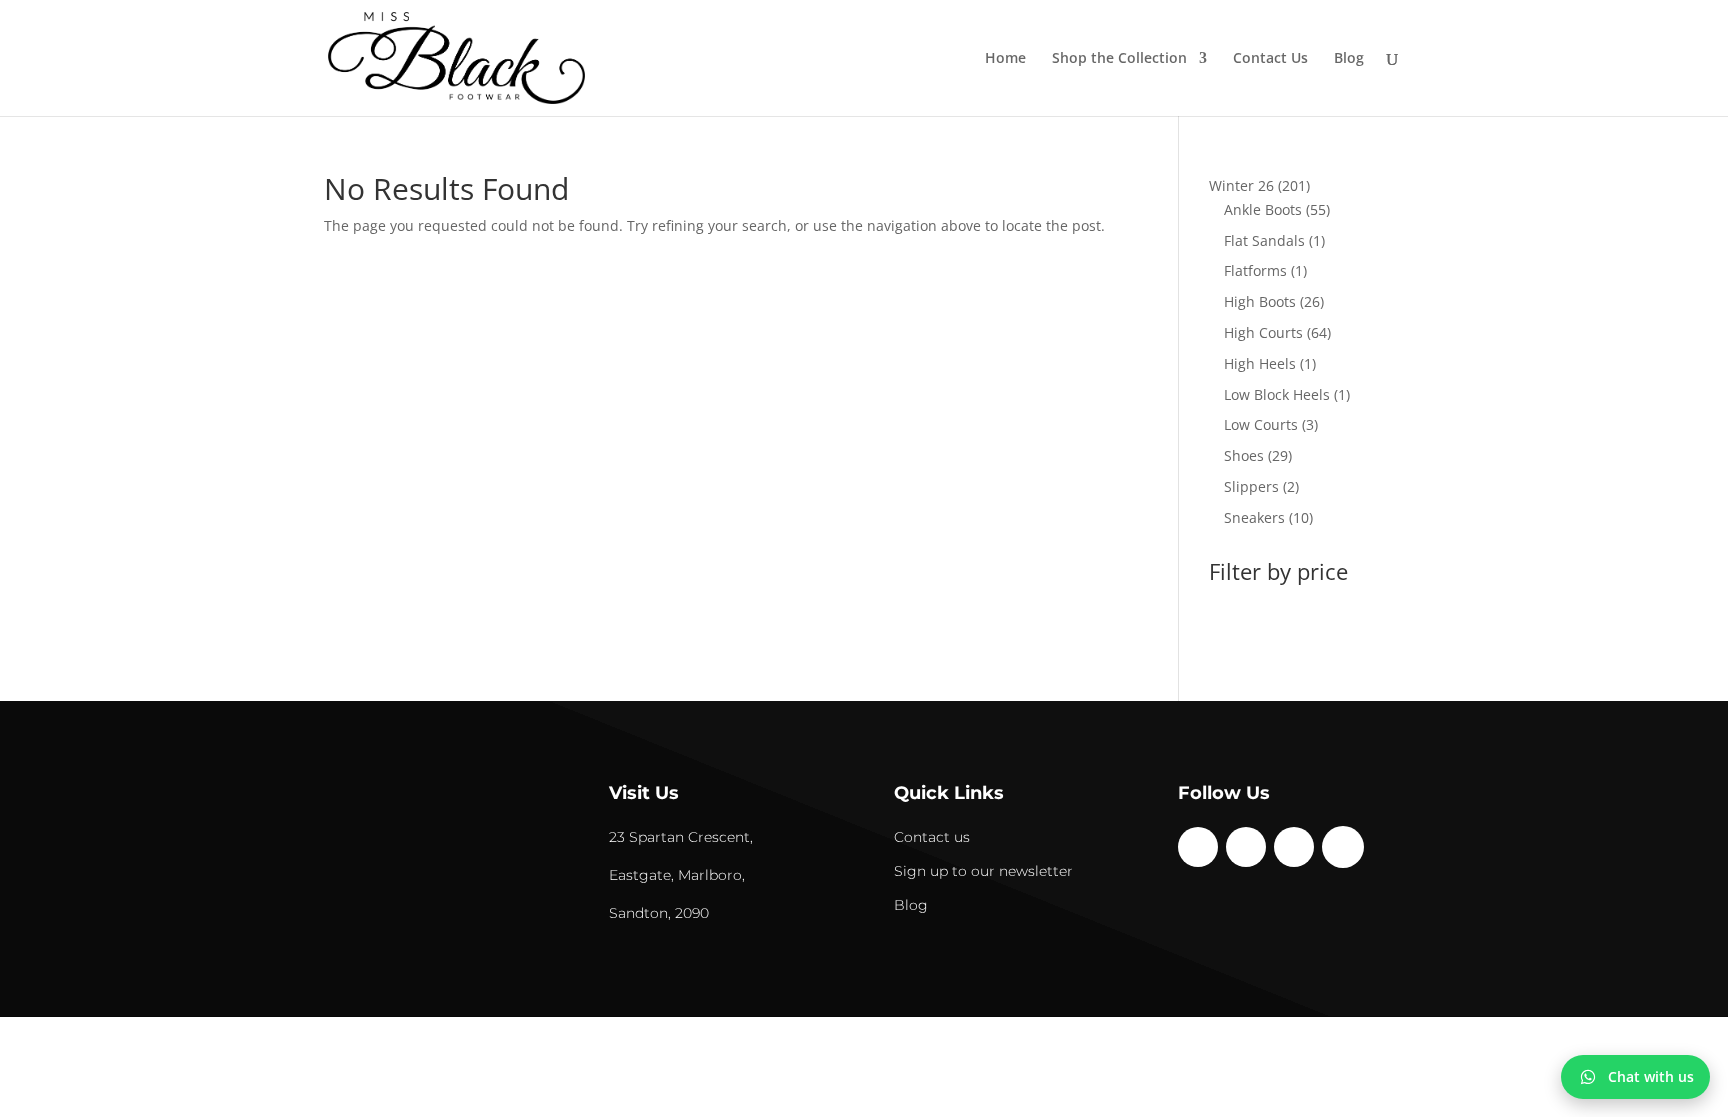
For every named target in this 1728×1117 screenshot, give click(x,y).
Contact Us (1270, 59)
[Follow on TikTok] (1294, 847)
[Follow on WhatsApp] (1343, 847)
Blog (1349, 59)
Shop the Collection (1119, 59)
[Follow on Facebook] (1198, 847)
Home (1005, 59)
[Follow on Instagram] (1246, 847)
